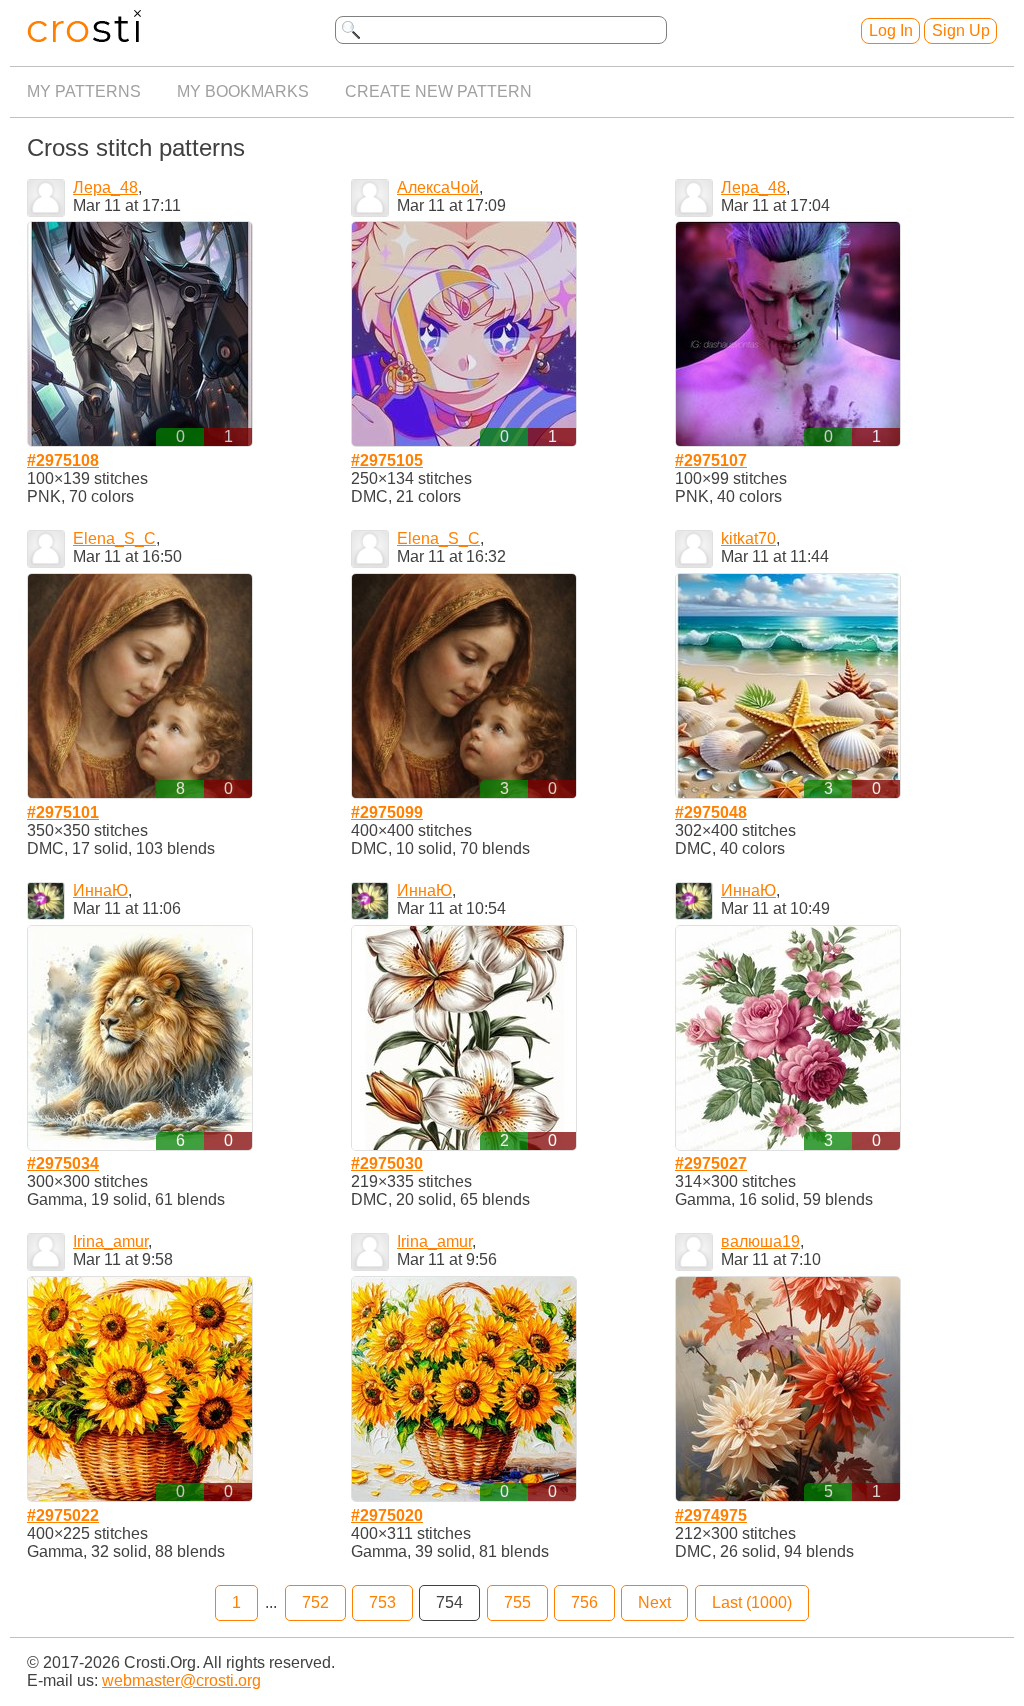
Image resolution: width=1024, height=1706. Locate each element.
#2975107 (711, 460)
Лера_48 (105, 187)
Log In (891, 30)
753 (382, 1602)
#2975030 (387, 1163)
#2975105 (387, 460)
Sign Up (961, 30)
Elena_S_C (114, 538)
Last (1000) (752, 1602)
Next (654, 1602)
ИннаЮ (100, 890)
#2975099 (387, 812)
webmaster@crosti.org (181, 1680)
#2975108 (63, 460)
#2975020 (387, 1515)
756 (584, 1602)
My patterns (84, 91)
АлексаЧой (438, 187)
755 (517, 1602)
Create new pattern (438, 91)
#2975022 (63, 1515)
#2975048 (711, 812)
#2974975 (711, 1515)
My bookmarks (243, 91)
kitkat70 (748, 538)
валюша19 (760, 1241)
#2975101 (63, 812)
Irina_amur (110, 1241)
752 (315, 1602)
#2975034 (63, 1163)
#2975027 (711, 1163)
